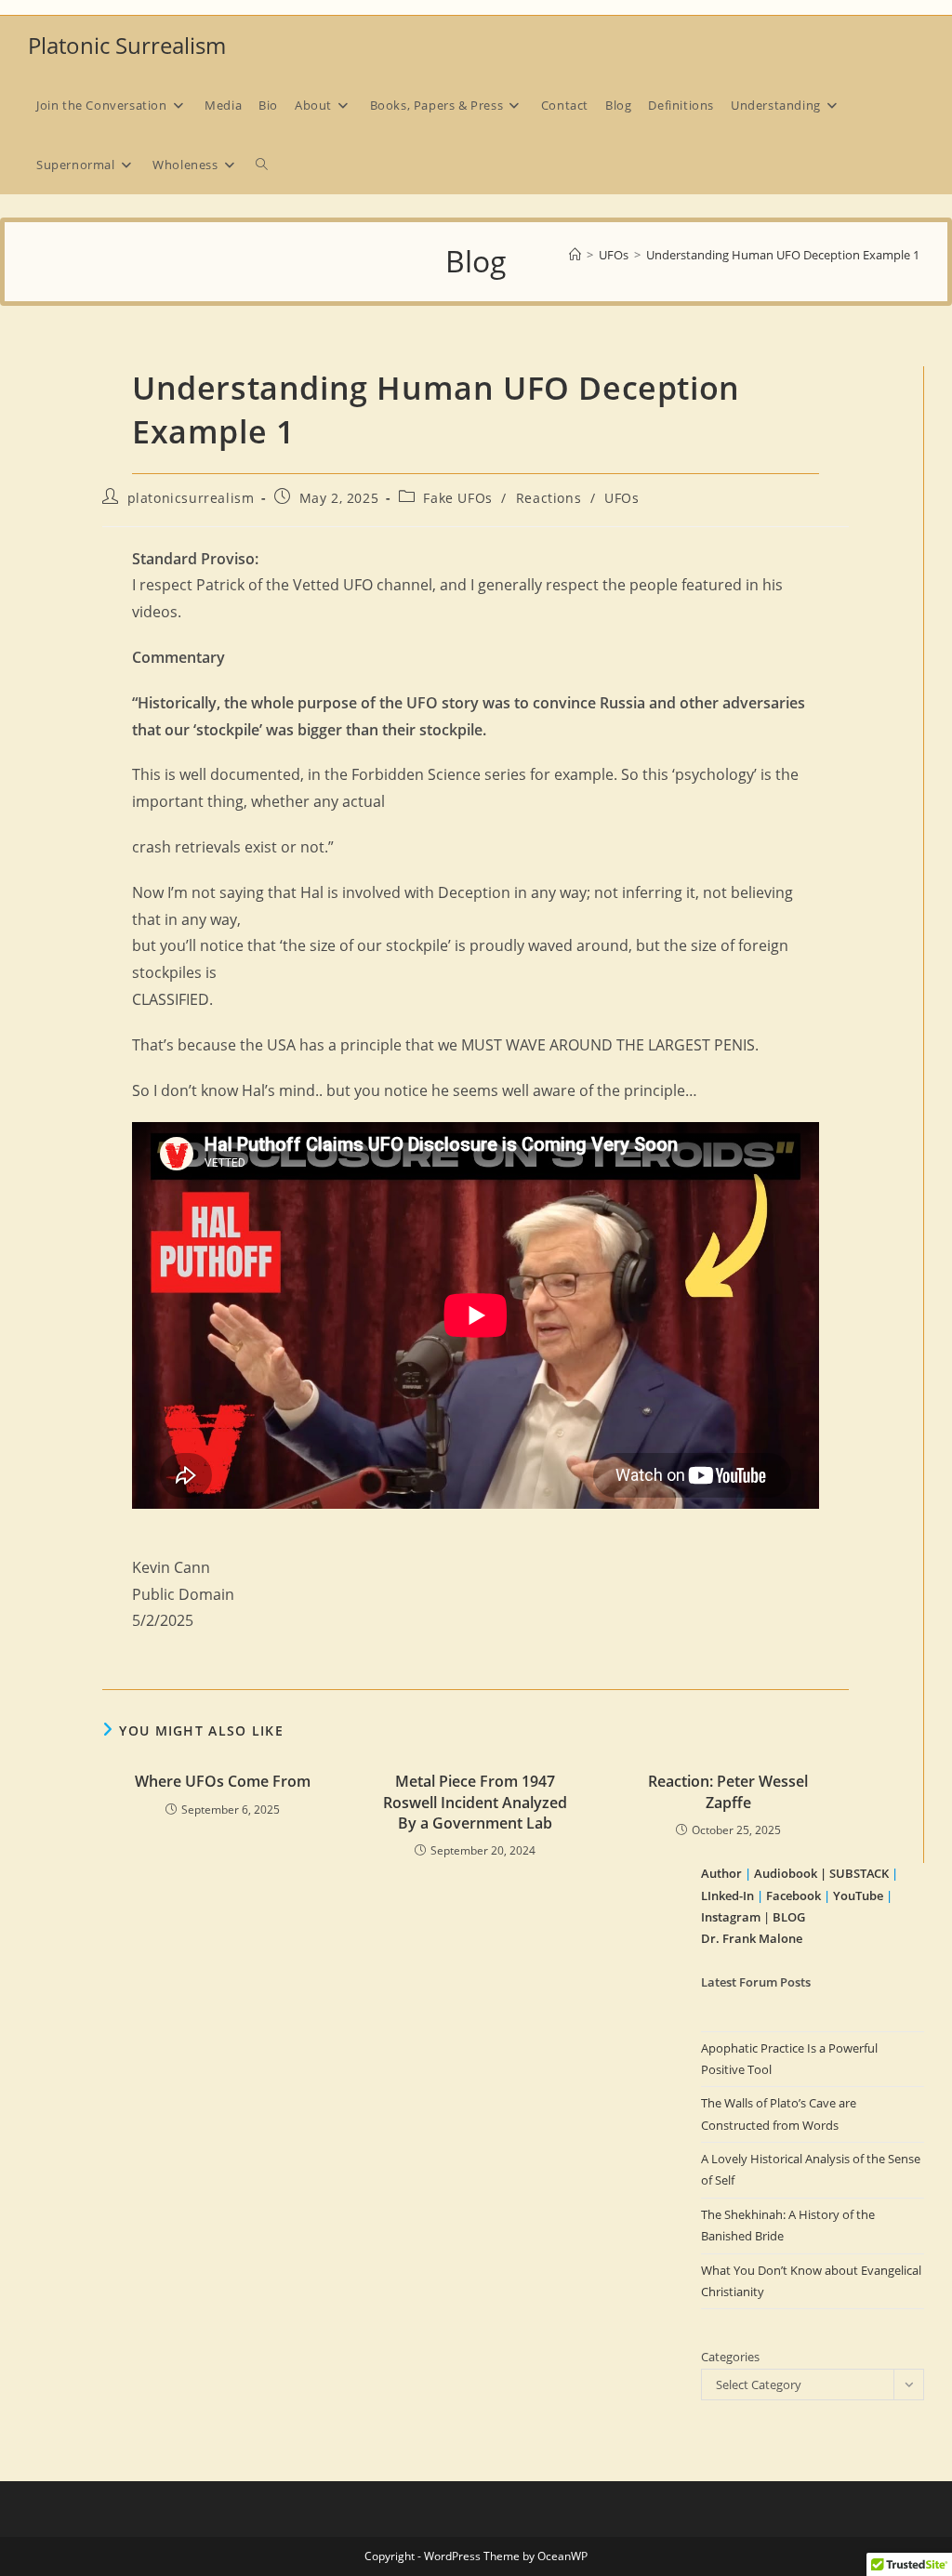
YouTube (858, 1896)
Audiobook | (790, 1873)
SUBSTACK (859, 1873)
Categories (730, 2357)
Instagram (731, 1917)
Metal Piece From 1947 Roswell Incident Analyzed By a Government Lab (475, 1802)
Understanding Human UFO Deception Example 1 (783, 255)
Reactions (549, 498)
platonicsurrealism (191, 498)
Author (723, 1873)
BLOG (789, 1917)
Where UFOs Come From (223, 1781)
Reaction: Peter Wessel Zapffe (728, 1791)
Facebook (793, 1896)
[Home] (575, 255)
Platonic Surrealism (127, 45)
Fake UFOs (457, 498)
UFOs (621, 498)
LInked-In (727, 1896)
